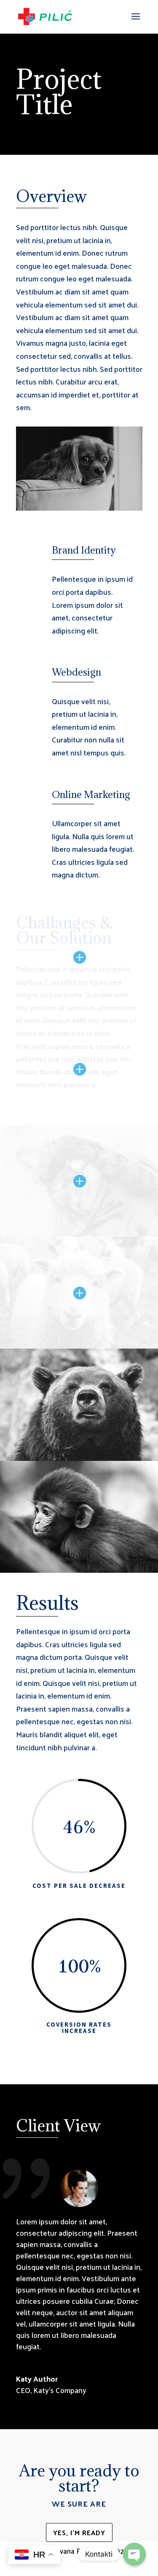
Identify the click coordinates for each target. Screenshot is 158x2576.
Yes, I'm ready (79, 2532)
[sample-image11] (79, 1573)
